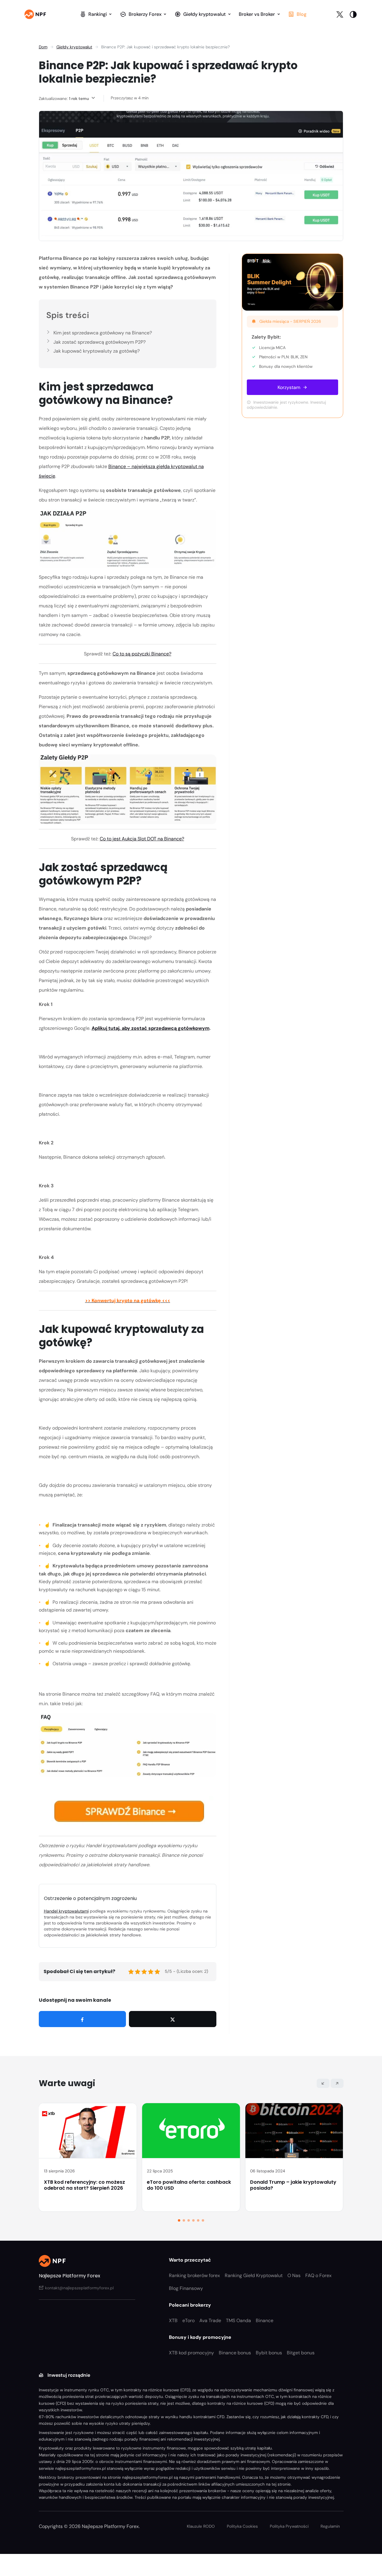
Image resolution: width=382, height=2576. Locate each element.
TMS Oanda (238, 2320)
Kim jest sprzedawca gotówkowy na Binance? (103, 333)
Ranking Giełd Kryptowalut (254, 2275)
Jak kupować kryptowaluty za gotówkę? (97, 351)
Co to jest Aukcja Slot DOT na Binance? (142, 839)
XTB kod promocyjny (191, 2353)
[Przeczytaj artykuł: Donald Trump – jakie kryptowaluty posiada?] (294, 2131)
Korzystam (289, 387)
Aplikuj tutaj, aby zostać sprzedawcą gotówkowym (151, 1028)
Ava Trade (210, 2320)
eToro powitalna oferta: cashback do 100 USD (189, 2185)
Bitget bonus (301, 2353)
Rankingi (98, 14)
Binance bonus (235, 2353)
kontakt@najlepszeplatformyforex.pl (79, 2288)
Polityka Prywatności (289, 2526)
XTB (173, 2320)
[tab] (179, 2220)
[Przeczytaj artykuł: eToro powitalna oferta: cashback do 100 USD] (191, 2131)
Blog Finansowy (186, 2288)
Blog (302, 14)
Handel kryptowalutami (66, 1911)
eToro (188, 2320)
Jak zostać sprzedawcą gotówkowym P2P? (100, 342)
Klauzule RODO (201, 2526)
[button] (353, 14)
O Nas (294, 2275)
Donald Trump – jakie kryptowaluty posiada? (293, 2185)
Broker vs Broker (257, 14)
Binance (265, 2320)
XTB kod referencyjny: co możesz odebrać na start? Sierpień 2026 (84, 2185)
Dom (43, 47)
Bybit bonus (269, 2353)
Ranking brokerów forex (194, 2275)
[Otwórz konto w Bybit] (292, 282)
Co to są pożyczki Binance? (142, 654)
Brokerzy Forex (145, 14)
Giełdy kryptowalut (204, 14)
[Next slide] (337, 2083)
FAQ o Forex (318, 2275)
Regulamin (330, 2526)
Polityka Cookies (242, 2526)
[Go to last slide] (323, 2083)
